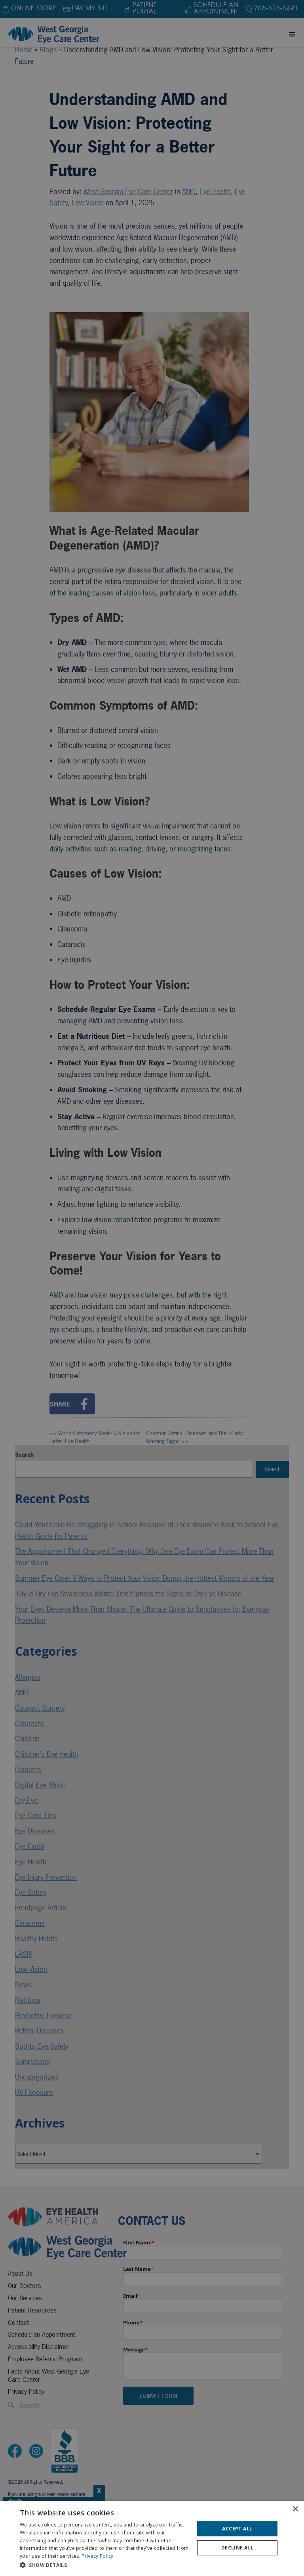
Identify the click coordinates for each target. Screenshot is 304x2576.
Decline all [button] (237, 2548)
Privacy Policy (97, 2556)
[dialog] (152, 2538)
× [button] (295, 2509)
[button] (104, 2565)
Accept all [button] (237, 2529)
